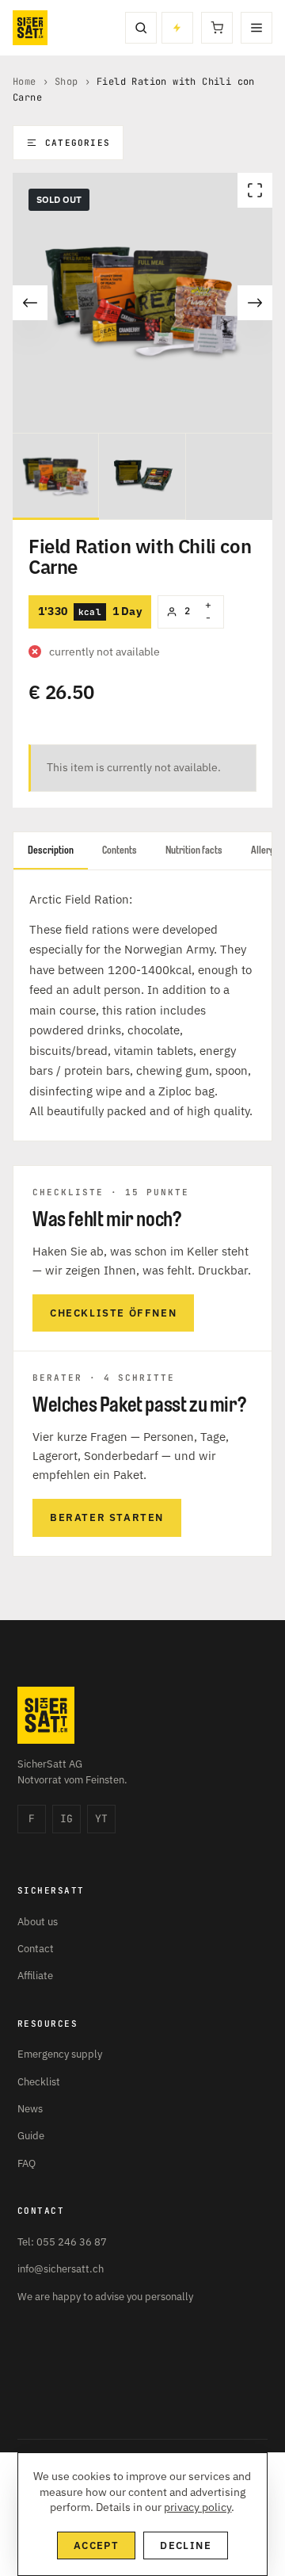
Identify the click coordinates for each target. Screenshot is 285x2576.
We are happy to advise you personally (105, 2297)
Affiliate (35, 1976)
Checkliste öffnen (113, 1313)
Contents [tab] (120, 850)
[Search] (141, 28)
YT (101, 1819)
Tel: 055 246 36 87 (62, 2242)
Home (25, 82)
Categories (78, 143)
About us (38, 1922)
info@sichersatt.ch (61, 2269)
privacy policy (198, 2507)
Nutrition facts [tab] (194, 850)
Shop (66, 82)
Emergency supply (60, 2054)
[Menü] (256, 28)
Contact (36, 1949)
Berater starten (107, 1517)
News (30, 2109)
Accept (96, 2545)
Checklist (39, 2082)
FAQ (27, 2163)
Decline (186, 2545)
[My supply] (177, 28)
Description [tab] (51, 850)
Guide (31, 2136)
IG (66, 1819)
